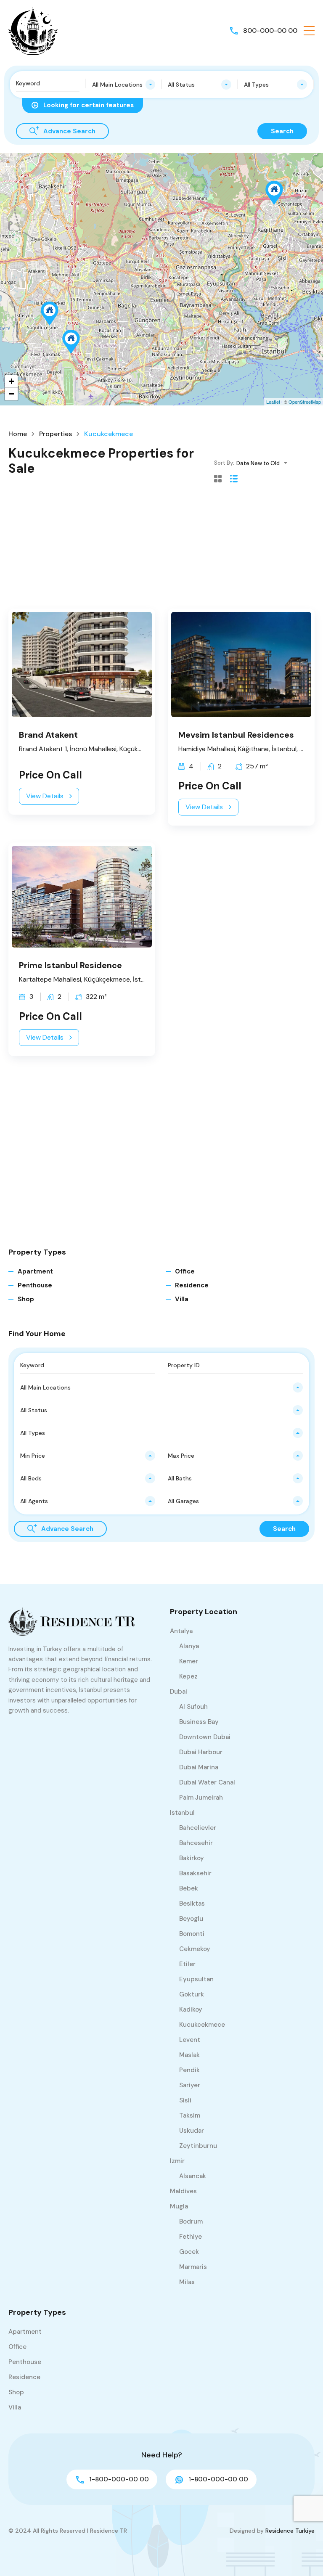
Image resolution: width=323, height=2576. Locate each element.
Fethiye (191, 2237)
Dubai (179, 1692)
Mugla (179, 2206)
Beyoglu (191, 1919)
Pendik (189, 2070)
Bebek (189, 1888)
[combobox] (124, 85)
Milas (187, 2282)
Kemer (189, 1661)
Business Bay (199, 1722)
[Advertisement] (161, 550)
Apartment (35, 1271)
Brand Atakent (48, 735)
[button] (309, 31)
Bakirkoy (192, 1858)
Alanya (189, 1646)
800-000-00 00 (270, 30)
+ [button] (12, 381)
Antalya (181, 1631)
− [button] (12, 394)
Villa (182, 1299)
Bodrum (191, 2221)
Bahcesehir (196, 1843)
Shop (26, 1299)
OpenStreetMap (305, 402)
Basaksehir (195, 1873)
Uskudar (192, 2131)
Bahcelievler (198, 1828)
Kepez (188, 1676)
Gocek (189, 2252)
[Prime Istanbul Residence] (71, 342)
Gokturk (192, 1994)
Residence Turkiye (290, 2531)
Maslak (189, 2055)
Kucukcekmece (202, 2025)
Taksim (190, 2115)
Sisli (185, 2100)
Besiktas (192, 1904)
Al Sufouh (193, 1707)
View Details (45, 796)
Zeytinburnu (198, 2146)
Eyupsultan (196, 1979)
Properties (56, 434)
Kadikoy (191, 2009)
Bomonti (192, 1934)
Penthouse (35, 1285)
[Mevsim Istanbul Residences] (274, 193)
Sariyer (190, 2085)
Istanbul (182, 1813)
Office (185, 1271)
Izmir (177, 2161)
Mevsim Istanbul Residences (236, 735)
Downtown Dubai (205, 1737)
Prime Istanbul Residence (70, 965)
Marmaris (193, 2267)
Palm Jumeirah (201, 1798)
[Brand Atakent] (50, 314)
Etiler (187, 1964)
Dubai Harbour (201, 1752)
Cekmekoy (195, 1949)
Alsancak (193, 2176)
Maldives (183, 2191)
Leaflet (273, 402)
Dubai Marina (199, 1767)
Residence (192, 1285)
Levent (190, 2040)
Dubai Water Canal (207, 1782)
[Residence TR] (34, 30)
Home (18, 434)
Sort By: (224, 463)
